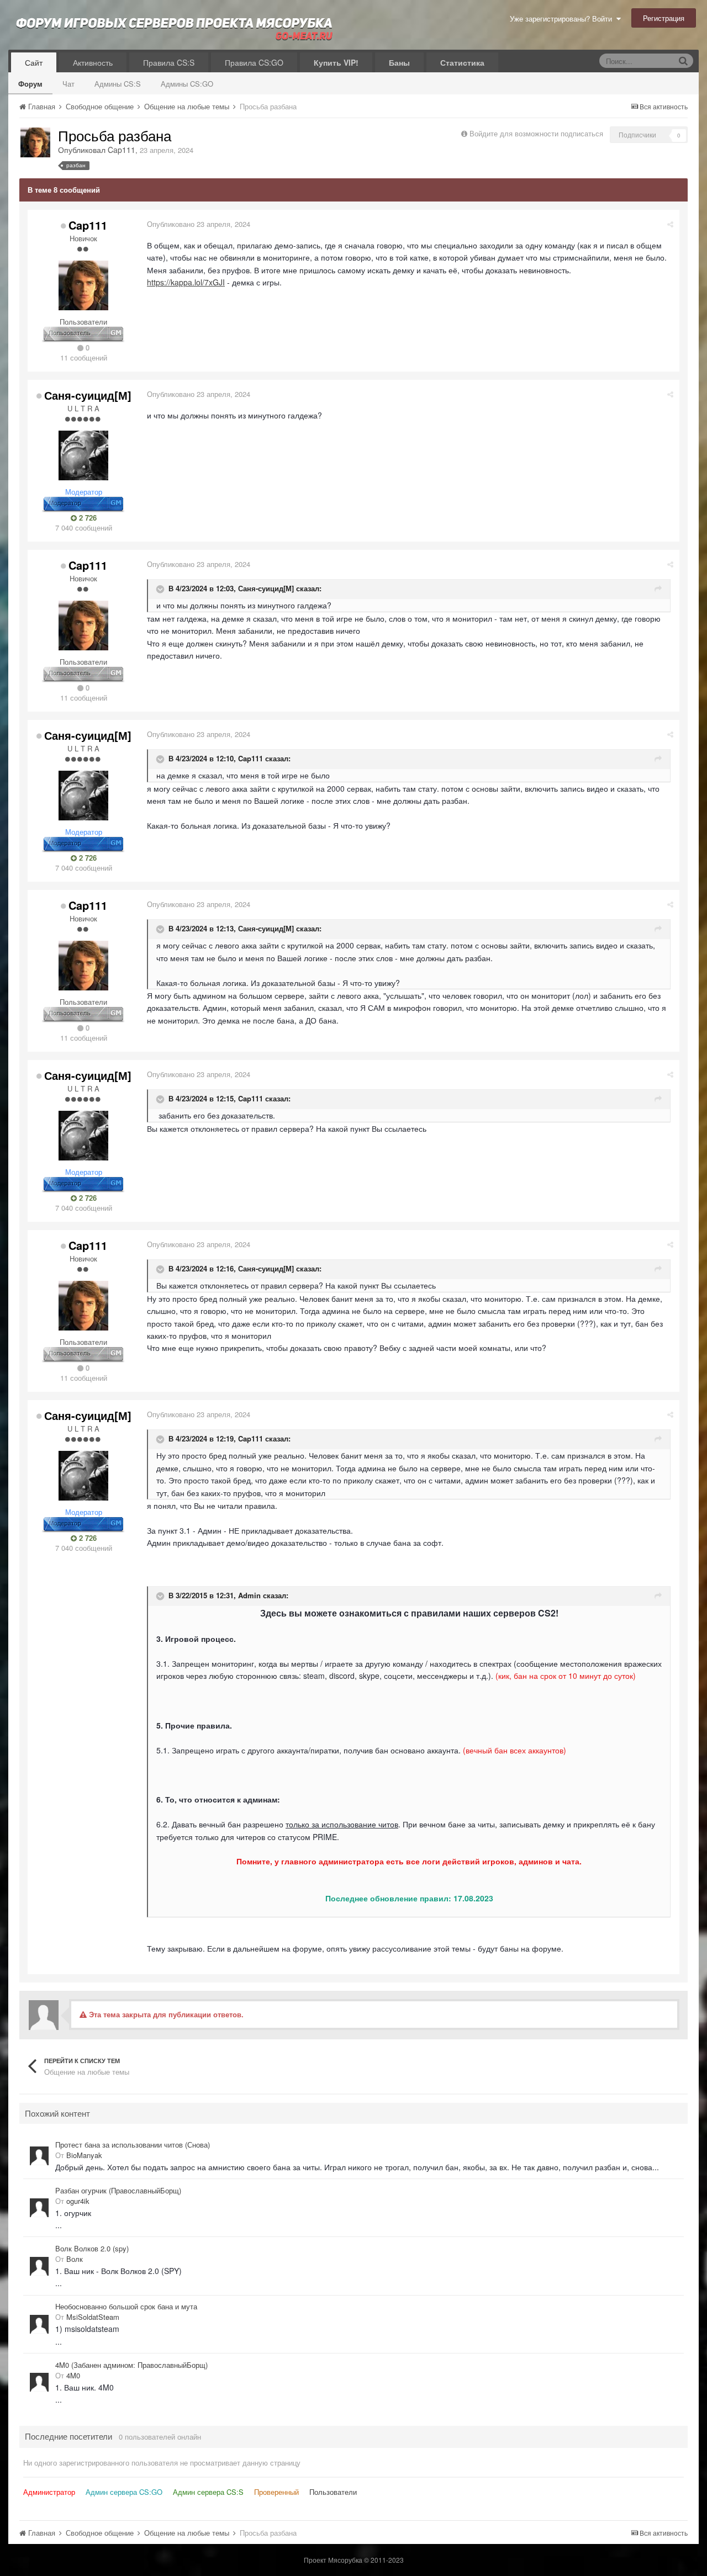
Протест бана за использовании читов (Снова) (133, 2145)
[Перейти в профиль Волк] (39, 2266)
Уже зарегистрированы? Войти (563, 18)
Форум (30, 84)
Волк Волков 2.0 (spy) (92, 2249)
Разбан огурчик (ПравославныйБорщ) (118, 2191)
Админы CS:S (118, 84)
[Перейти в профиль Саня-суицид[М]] (83, 455)
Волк (75, 2259)
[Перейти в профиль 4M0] (39, 2382)
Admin (249, 1595)
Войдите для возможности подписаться (536, 133)
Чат (68, 84)
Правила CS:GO (254, 62)
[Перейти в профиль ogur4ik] (39, 2208)
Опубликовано (199, 224)
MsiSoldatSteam (93, 2317)
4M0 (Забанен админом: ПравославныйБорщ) (131, 2365)
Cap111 (122, 150)
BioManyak (84, 2155)
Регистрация (664, 18)
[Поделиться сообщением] (670, 224)
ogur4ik (78, 2201)
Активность (93, 62)
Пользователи (333, 2492)
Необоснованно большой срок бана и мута (126, 2307)
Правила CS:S (169, 62)
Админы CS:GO (187, 84)
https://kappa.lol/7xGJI (186, 282)
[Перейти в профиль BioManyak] (39, 2156)
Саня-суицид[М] (88, 395)
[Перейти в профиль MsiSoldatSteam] (39, 2324)
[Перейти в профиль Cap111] (35, 142)
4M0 (73, 2375)
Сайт (34, 62)
